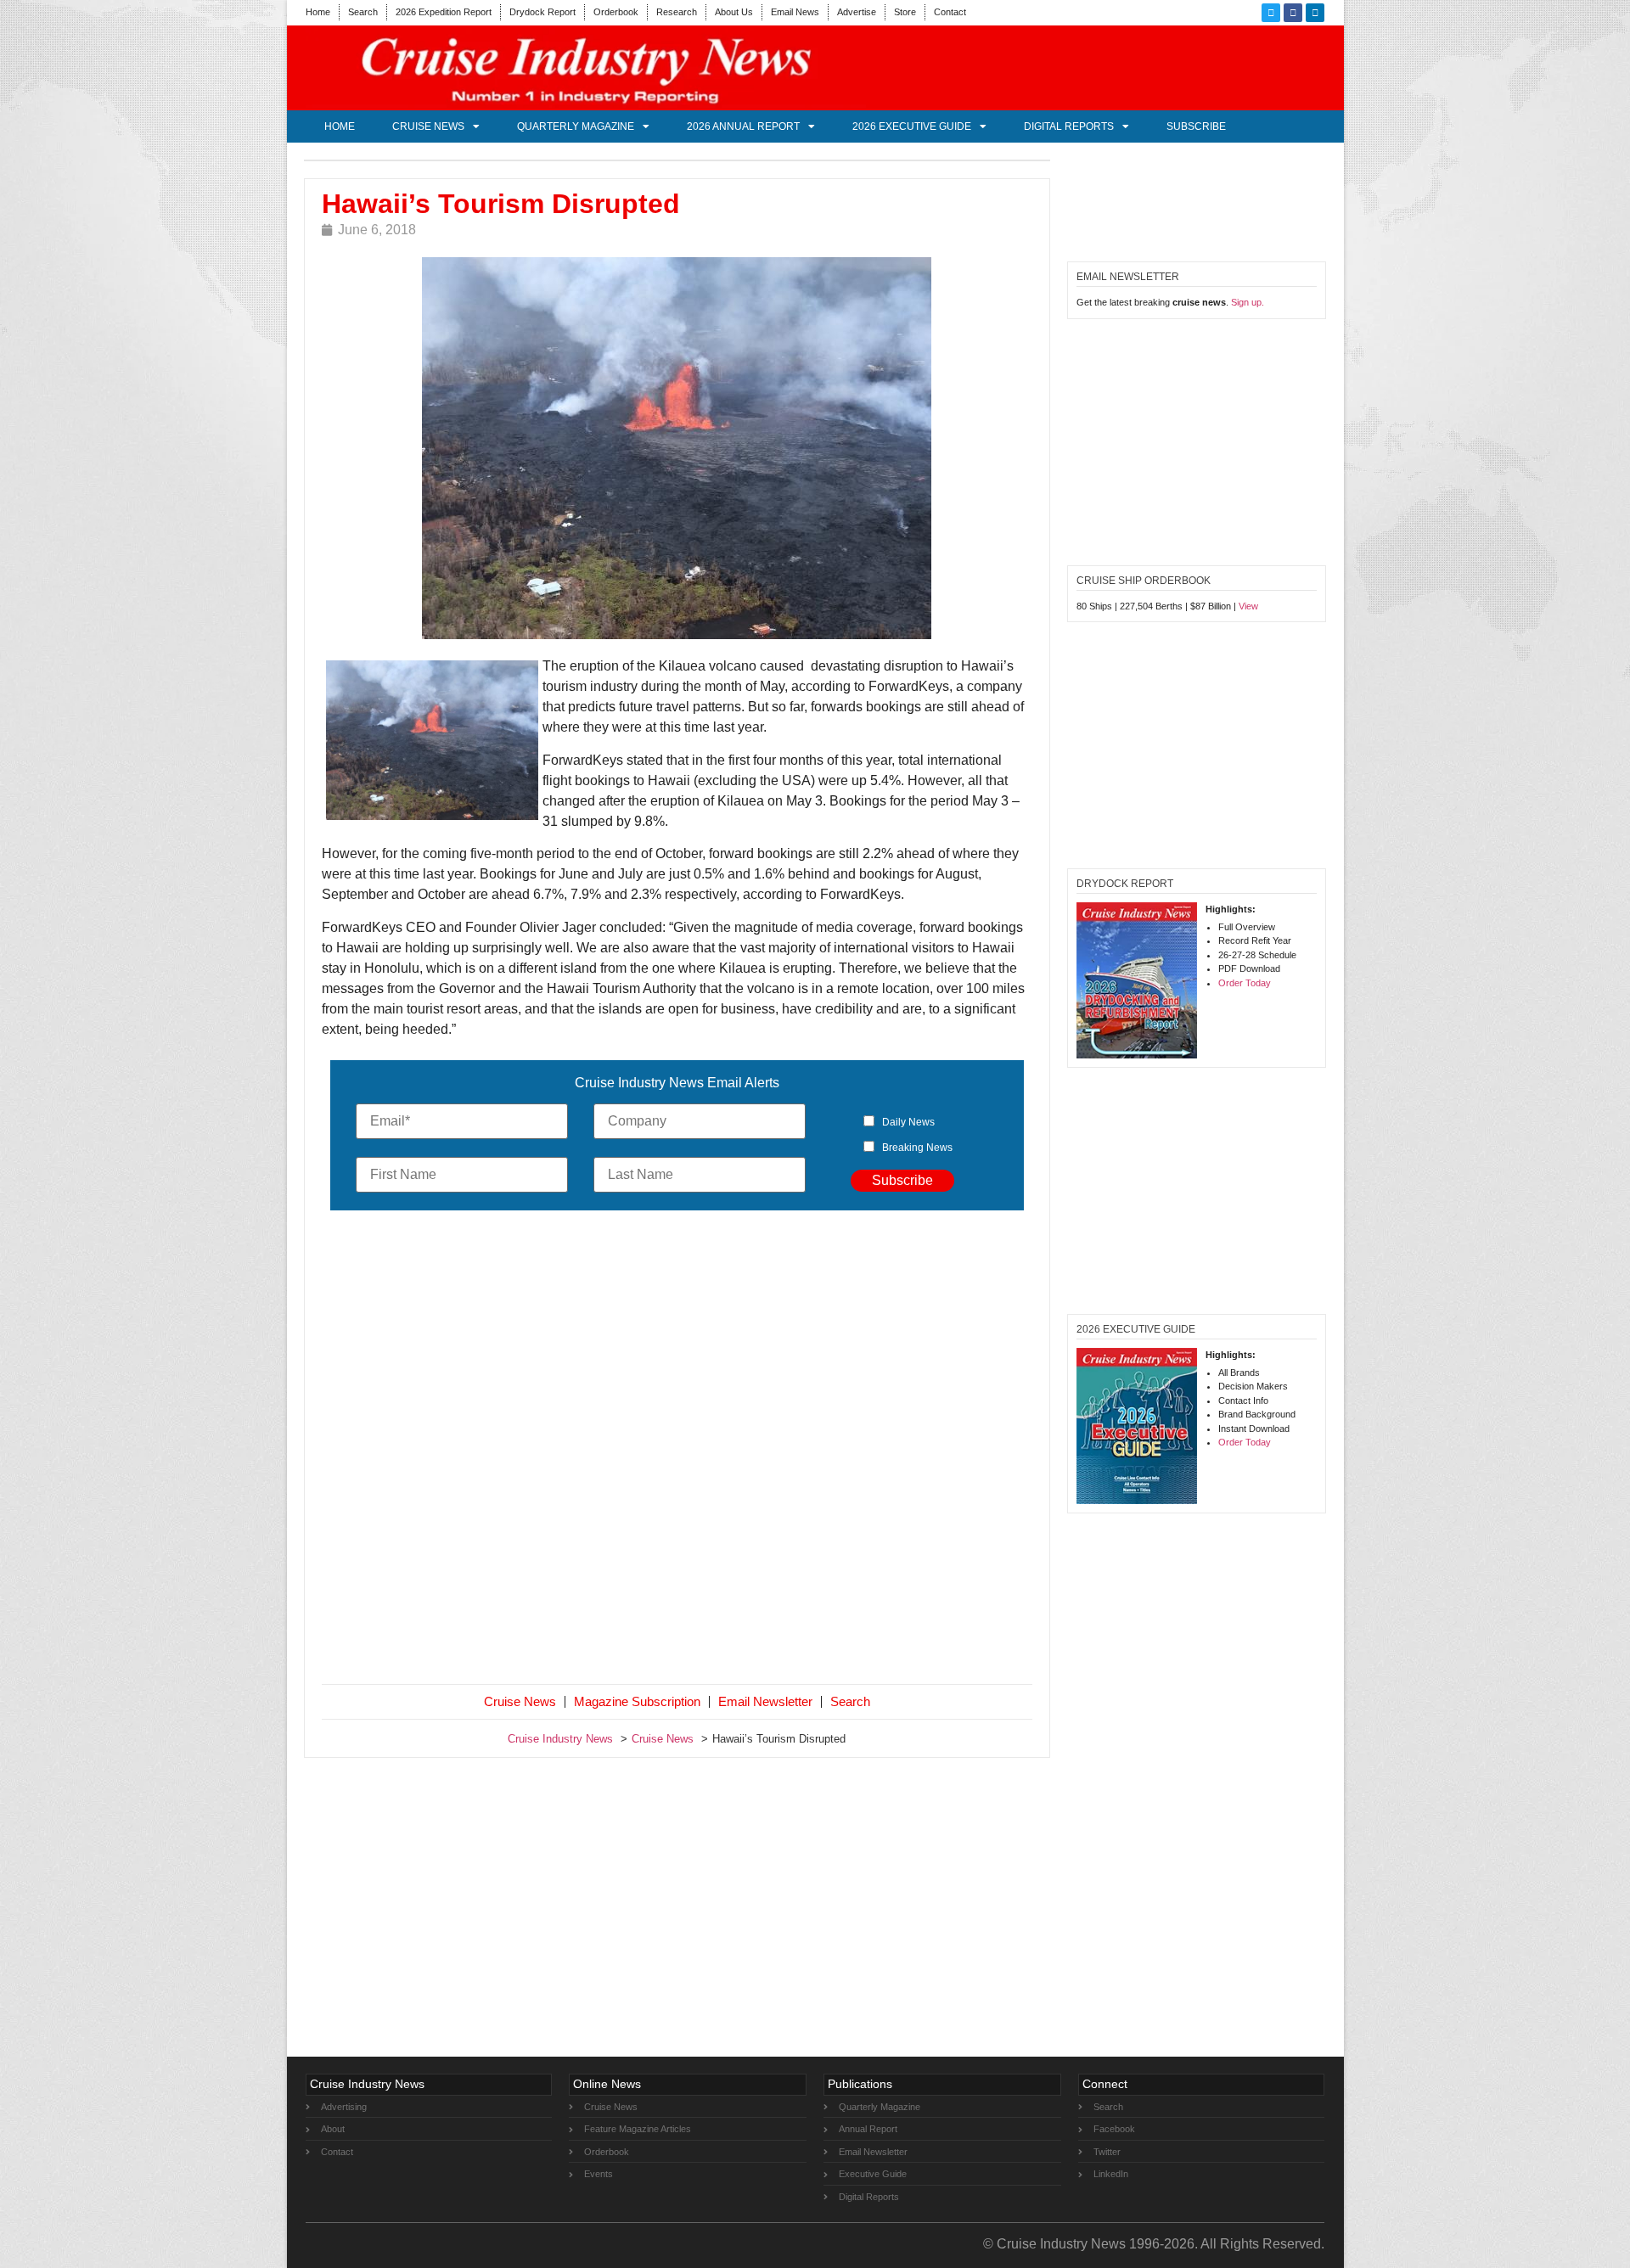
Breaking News (917, 1148)
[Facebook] (1293, 13)
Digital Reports (1069, 126)
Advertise (857, 12)
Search (363, 12)
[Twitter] (1271, 13)
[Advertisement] (677, 1451)
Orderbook (616, 12)
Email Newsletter (765, 1701)
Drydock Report (542, 12)
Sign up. (1248, 302)
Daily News (908, 1122)
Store (905, 12)
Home (318, 12)
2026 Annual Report (743, 126)
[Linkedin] (1315, 13)
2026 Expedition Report (444, 12)
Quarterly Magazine (576, 126)
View (1248, 606)
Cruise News (428, 126)
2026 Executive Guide (912, 126)
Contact (950, 12)
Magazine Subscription (637, 1701)
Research (677, 12)
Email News (795, 12)
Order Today (1245, 983)
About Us (734, 12)
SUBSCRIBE (1196, 126)
